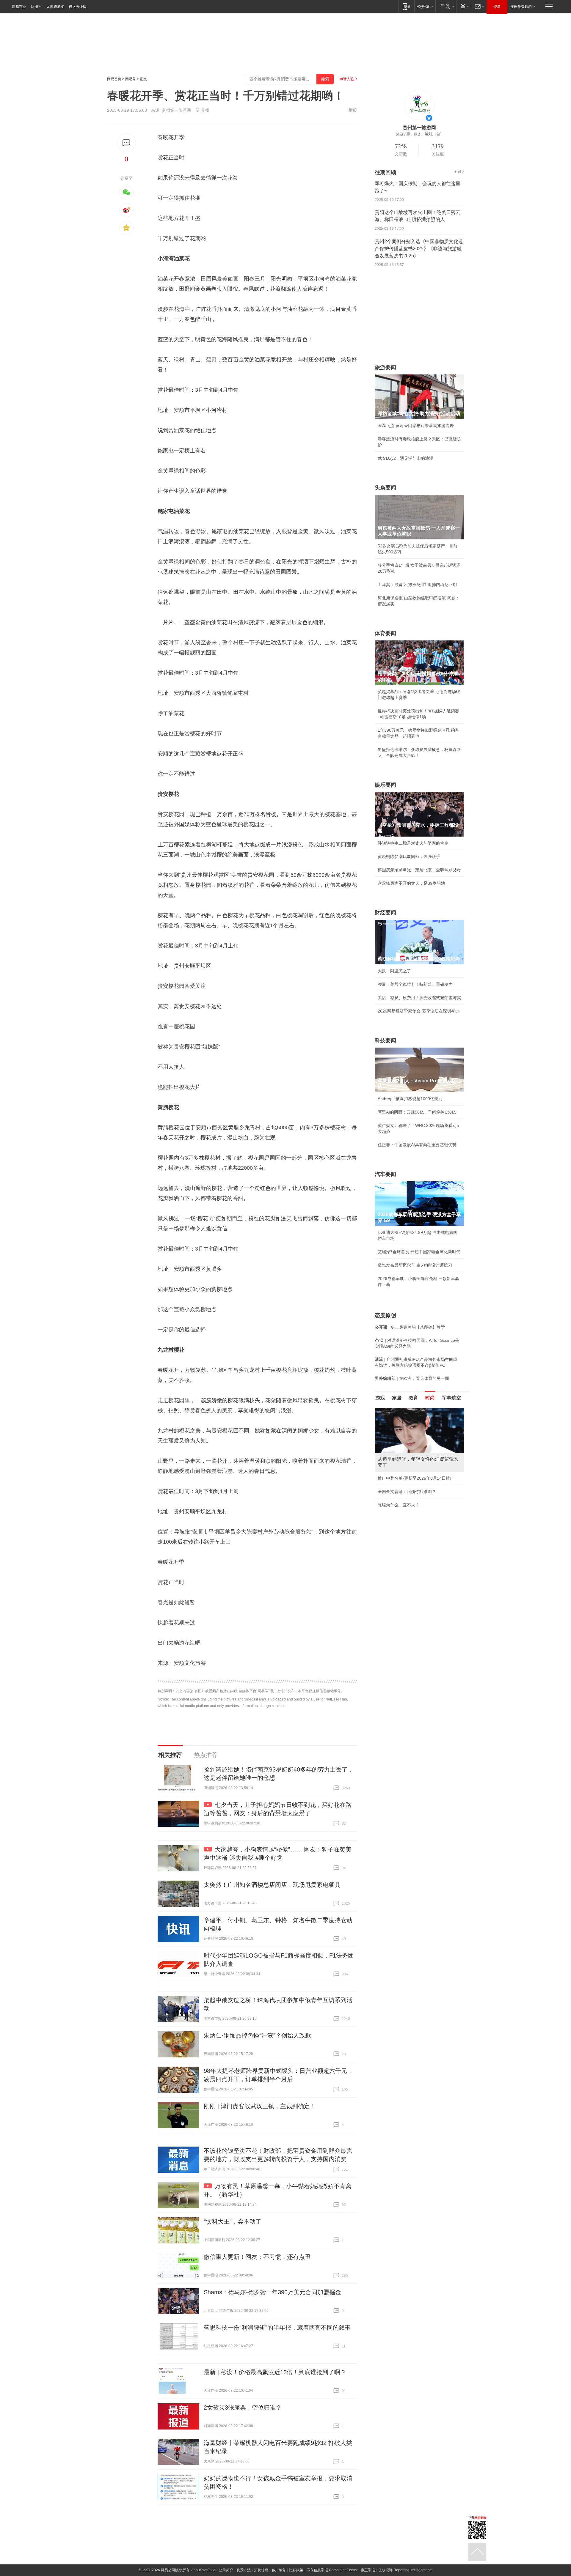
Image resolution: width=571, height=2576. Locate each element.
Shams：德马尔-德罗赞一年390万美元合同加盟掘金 (272, 2292)
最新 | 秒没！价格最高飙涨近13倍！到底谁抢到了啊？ (275, 2372)
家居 (397, 1398)
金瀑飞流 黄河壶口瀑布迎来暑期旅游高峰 (416, 426)
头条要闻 (385, 488)
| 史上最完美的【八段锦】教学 (410, 1327)
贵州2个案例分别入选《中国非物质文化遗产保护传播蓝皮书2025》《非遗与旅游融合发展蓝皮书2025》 (419, 249)
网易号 (131, 79)
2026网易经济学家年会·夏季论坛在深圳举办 (419, 1011)
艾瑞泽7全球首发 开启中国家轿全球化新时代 (419, 1252)
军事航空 (451, 1398)
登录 (497, 7)
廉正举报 (368, 2570)
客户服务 (279, 2570)
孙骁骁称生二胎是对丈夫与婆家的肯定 (413, 843)
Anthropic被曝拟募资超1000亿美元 (410, 1099)
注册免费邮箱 (521, 7)
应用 (34, 7)
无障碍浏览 (55, 7)
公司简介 (226, 2570)
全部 (457, 171)
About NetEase (203, 2570)
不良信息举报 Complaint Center (332, 2570)
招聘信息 (261, 2570)
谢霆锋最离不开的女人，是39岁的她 (411, 883)
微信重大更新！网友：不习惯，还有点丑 (257, 2257)
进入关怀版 (78, 7)
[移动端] (406, 6)
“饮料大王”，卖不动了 (233, 2221)
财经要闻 (385, 913)
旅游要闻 (385, 367)
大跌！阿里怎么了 (394, 971)
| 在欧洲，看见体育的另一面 (412, 1378)
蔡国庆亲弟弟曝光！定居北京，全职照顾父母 (419, 870)
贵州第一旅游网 (176, 110)
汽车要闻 (385, 1174)
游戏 (380, 1398)
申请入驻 (347, 79)
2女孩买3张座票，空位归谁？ (243, 2407)
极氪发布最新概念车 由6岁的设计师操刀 (415, 1265)
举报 (353, 110)
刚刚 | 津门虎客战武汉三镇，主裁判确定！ (260, 2106)
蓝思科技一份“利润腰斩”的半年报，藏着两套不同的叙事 (277, 2328)
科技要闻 (385, 1040)
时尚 (430, 1398)
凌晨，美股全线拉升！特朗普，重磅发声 (415, 984)
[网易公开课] (425, 6)
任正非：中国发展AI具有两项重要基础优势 (417, 1145)
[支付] (464, 6)
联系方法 (244, 2570)
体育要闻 (385, 633)
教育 (413, 1398)
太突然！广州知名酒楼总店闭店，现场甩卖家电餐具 (272, 1885)
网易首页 (19, 7)
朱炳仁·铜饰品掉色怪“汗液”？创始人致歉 (257, 2035)
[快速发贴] (127, 143)
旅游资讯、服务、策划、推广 (419, 134)
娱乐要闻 (385, 785)
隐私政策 (296, 2570)
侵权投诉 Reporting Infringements (405, 2570)
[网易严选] (446, 6)
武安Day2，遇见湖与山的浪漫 (405, 458)
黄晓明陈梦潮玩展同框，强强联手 (409, 856)
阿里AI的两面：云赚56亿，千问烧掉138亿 (417, 1112)
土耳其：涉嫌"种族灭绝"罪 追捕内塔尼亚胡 (417, 585)
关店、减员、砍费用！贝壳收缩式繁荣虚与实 (419, 998)
